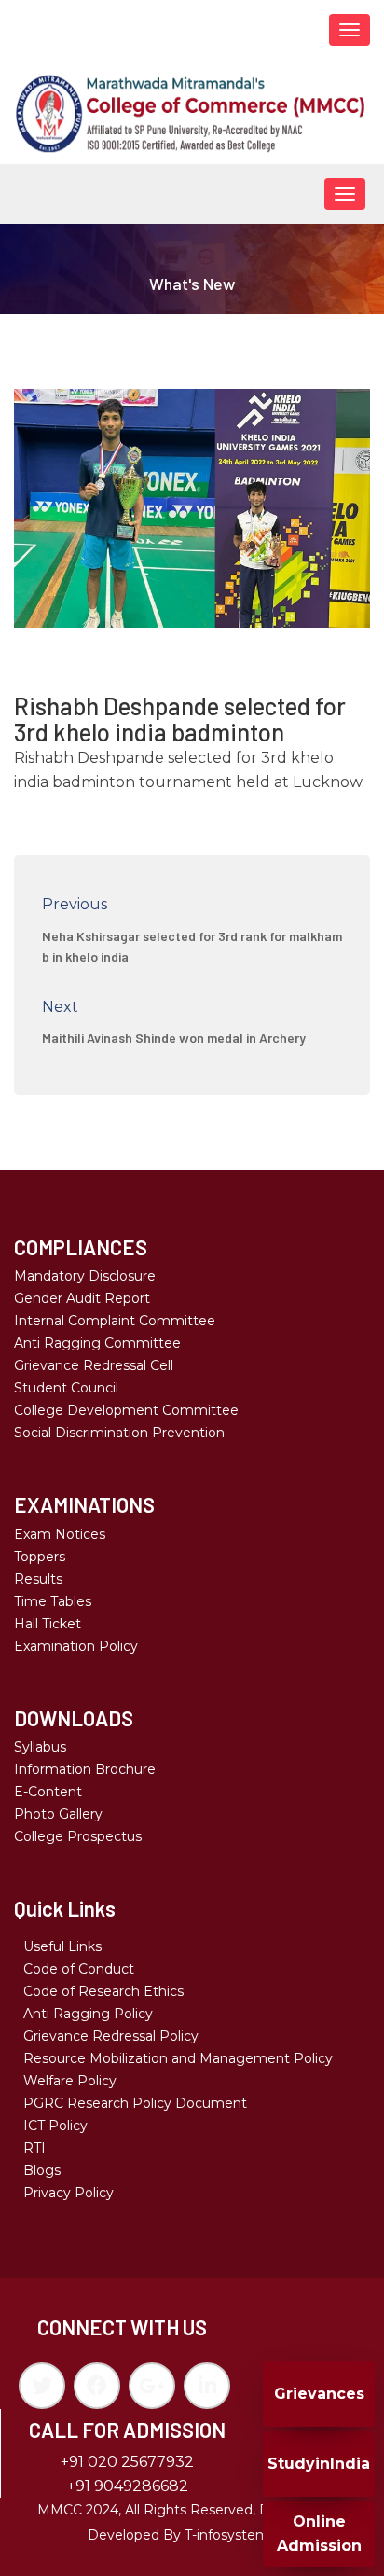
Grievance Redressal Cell (94, 1365)
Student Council (66, 1388)
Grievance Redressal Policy (111, 2036)
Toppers (40, 1557)
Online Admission (319, 2534)
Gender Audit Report (82, 1298)
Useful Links (62, 1946)
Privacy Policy (69, 2193)
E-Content (48, 1792)
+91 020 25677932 (127, 2462)
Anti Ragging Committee (97, 1343)
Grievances (319, 2394)
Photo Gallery (58, 1814)
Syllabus (40, 1747)
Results (38, 1579)
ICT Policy (55, 2126)
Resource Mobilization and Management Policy (178, 2058)
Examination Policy (76, 1646)
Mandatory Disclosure (85, 1276)
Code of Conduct (79, 1969)
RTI (34, 2148)
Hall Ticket (48, 1624)
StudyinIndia (319, 2464)
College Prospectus (78, 1836)
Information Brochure (85, 1769)
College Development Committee (126, 1410)
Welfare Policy (70, 2081)
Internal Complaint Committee (115, 1321)
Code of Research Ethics (103, 1991)
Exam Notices (60, 1534)
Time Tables (53, 1601)
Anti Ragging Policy (88, 2014)
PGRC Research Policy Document (135, 2103)
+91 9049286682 (128, 2486)
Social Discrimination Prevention (119, 1433)
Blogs (42, 2170)
